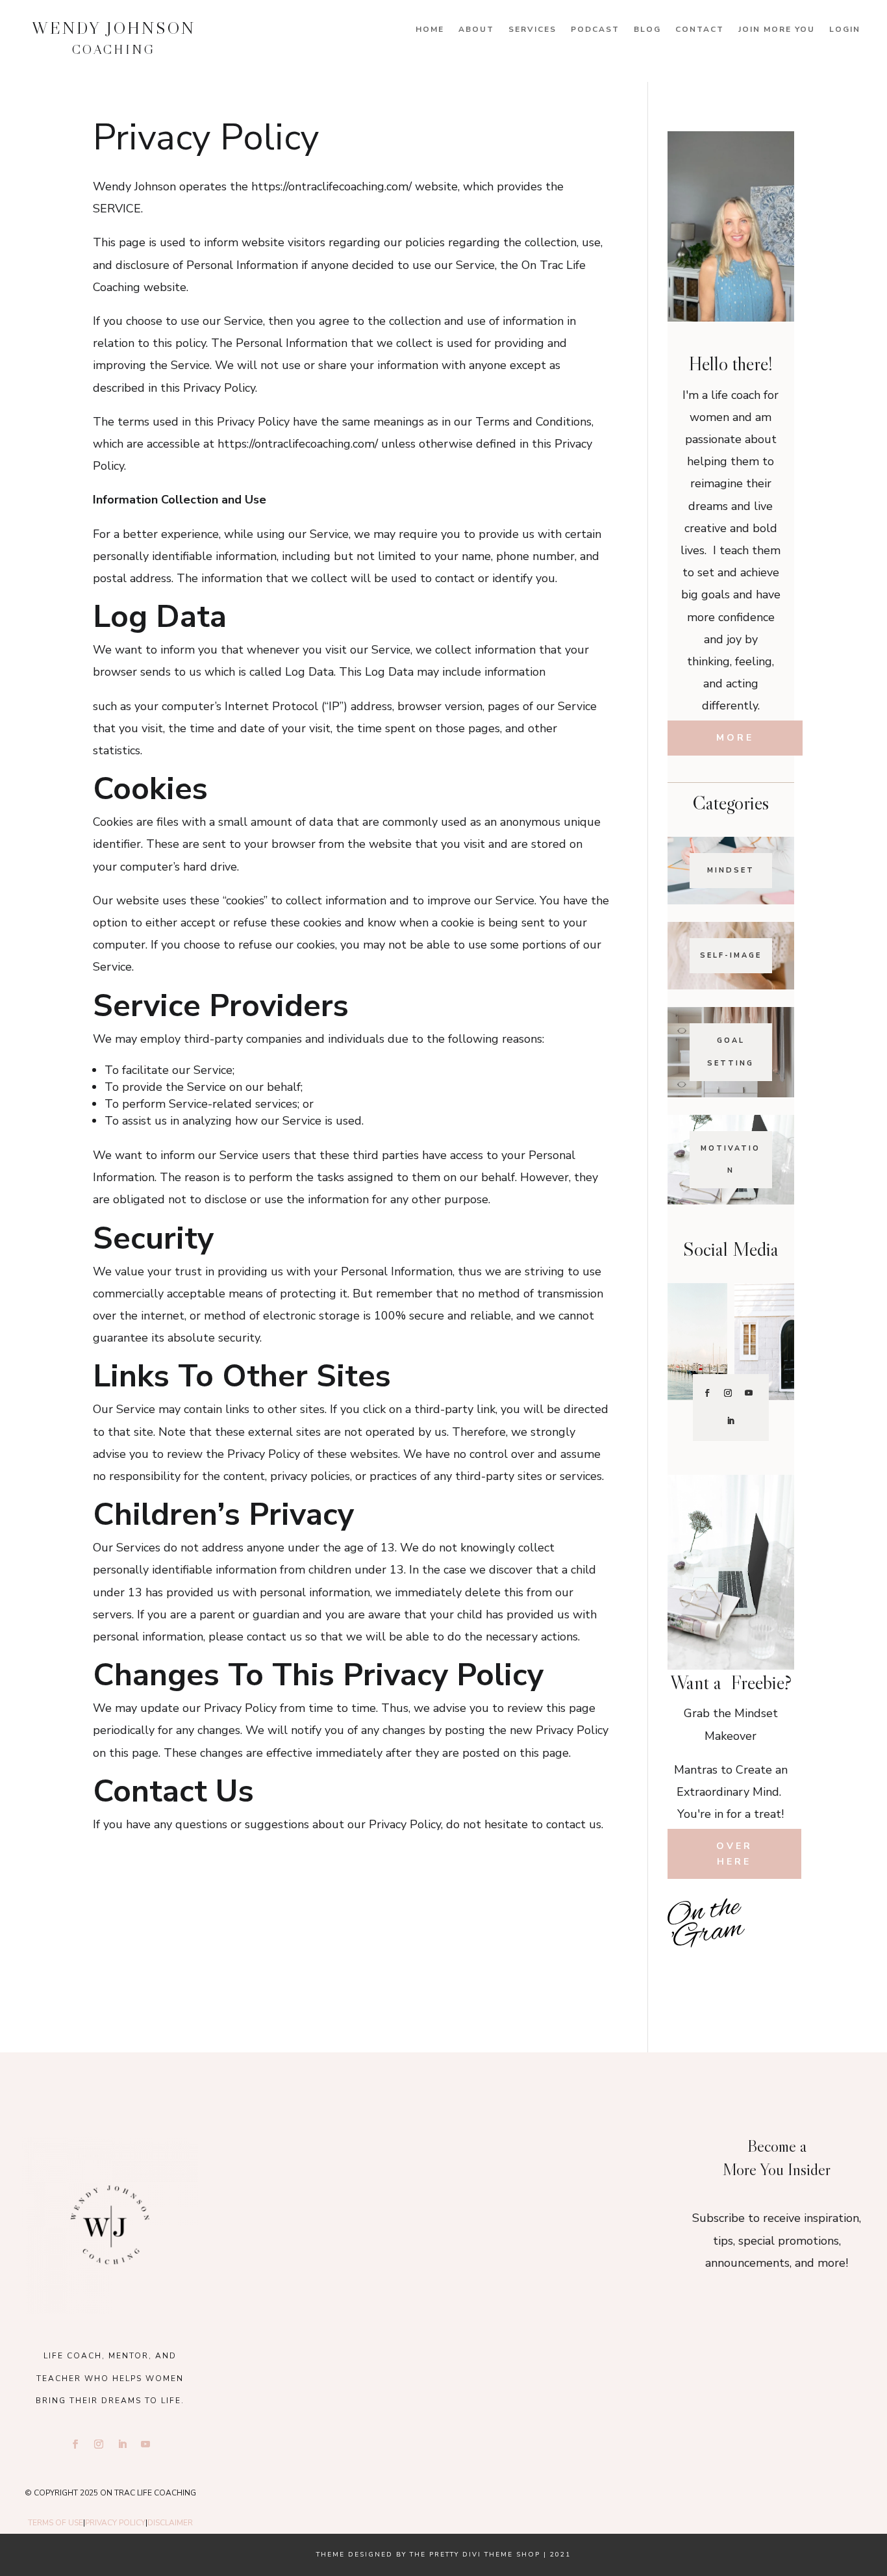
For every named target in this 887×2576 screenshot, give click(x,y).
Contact (700, 30)
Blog (647, 30)
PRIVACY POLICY (115, 2523)
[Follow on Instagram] (728, 1393)
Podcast (595, 30)
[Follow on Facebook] (707, 1393)
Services (532, 30)
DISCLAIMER (170, 2523)
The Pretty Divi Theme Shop (475, 2555)
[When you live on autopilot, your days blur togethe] (773, 1940)
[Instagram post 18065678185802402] (731, 1969)
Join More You (777, 30)
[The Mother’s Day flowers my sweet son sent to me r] (443, 2159)
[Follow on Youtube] (749, 1393)
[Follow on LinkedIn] (731, 1421)
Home (430, 30)
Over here (734, 1854)
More (735, 738)
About (476, 30)
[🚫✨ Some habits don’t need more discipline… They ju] (773, 1969)
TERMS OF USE (56, 2523)
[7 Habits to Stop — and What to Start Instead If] (689, 1969)
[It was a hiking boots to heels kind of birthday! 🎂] (306, 2159)
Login (845, 30)
